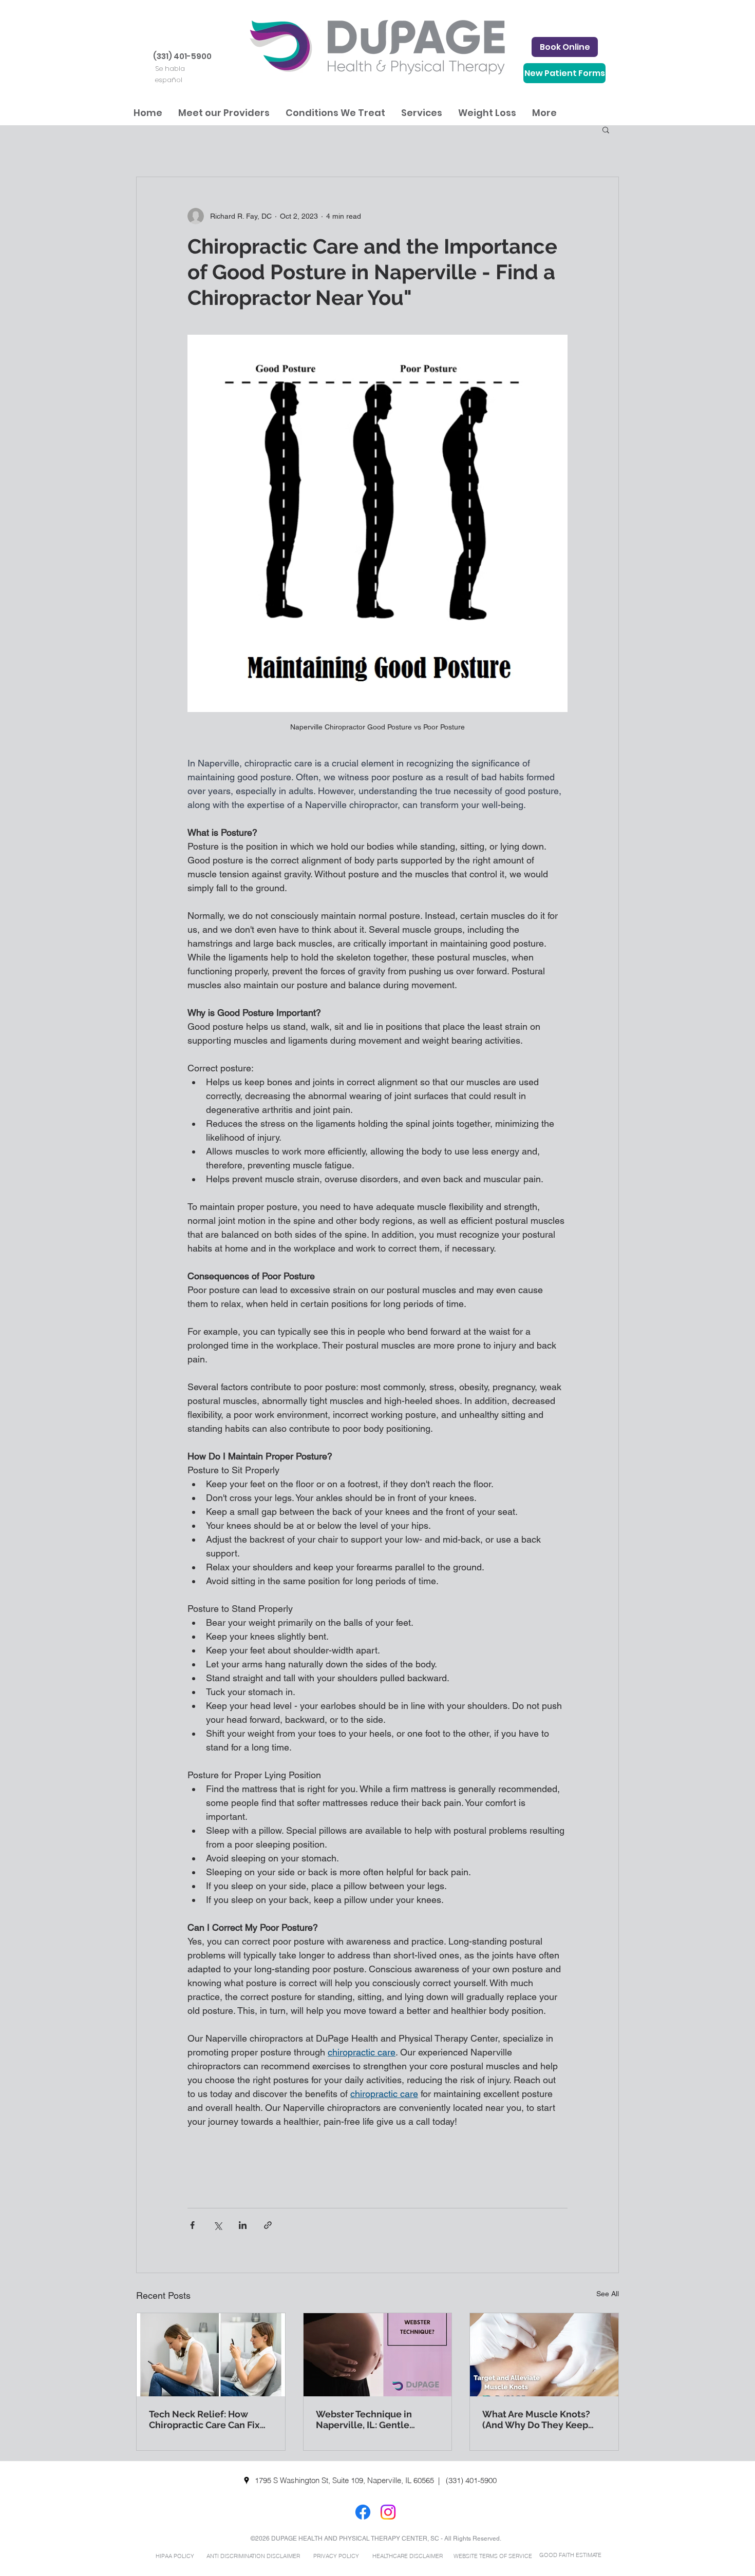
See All (608, 2294)
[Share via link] (268, 2225)
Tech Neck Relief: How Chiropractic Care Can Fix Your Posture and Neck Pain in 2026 (210, 2419)
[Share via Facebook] (192, 2225)
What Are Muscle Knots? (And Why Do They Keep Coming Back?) (536, 2419)
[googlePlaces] (247, 2481)
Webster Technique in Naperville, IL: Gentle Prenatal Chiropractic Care (374, 2419)
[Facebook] (363, 2512)
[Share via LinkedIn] (243, 2225)
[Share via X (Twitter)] (218, 2225)
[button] (224, 113)
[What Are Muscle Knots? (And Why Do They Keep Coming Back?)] (544, 2355)
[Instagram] (388, 2512)
